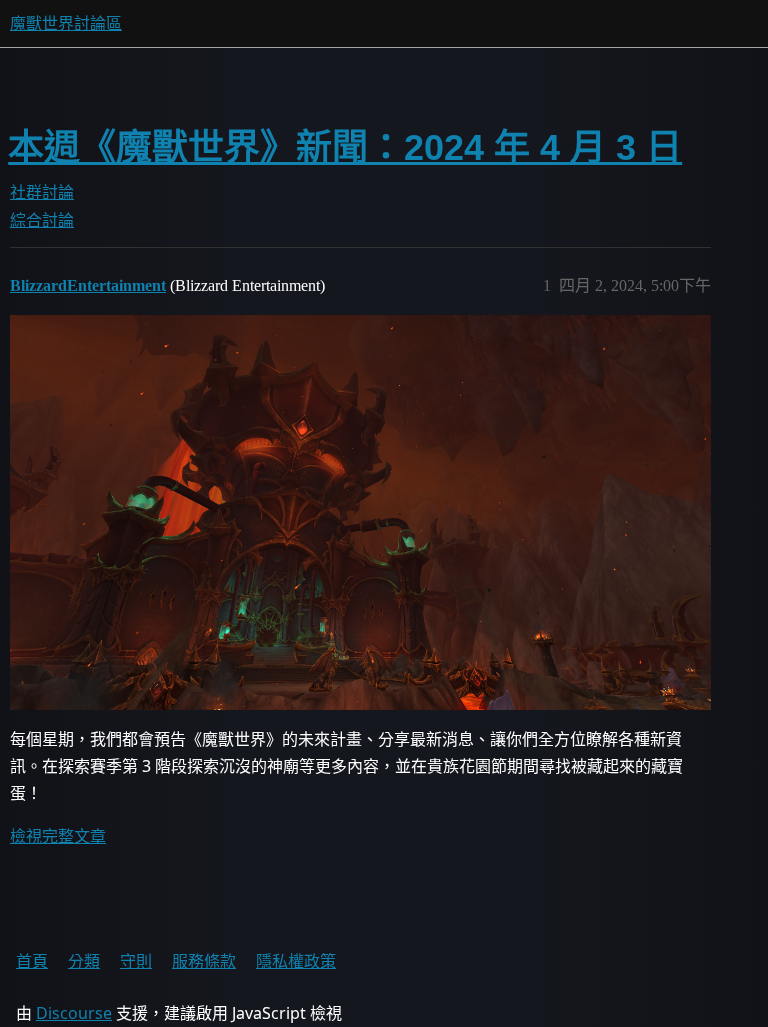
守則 (136, 961)
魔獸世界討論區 (66, 23)
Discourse (74, 1013)
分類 (84, 961)
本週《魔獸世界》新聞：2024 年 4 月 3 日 (345, 147)
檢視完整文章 (58, 836)
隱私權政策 (296, 961)
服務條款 (204, 961)
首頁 (32, 961)
